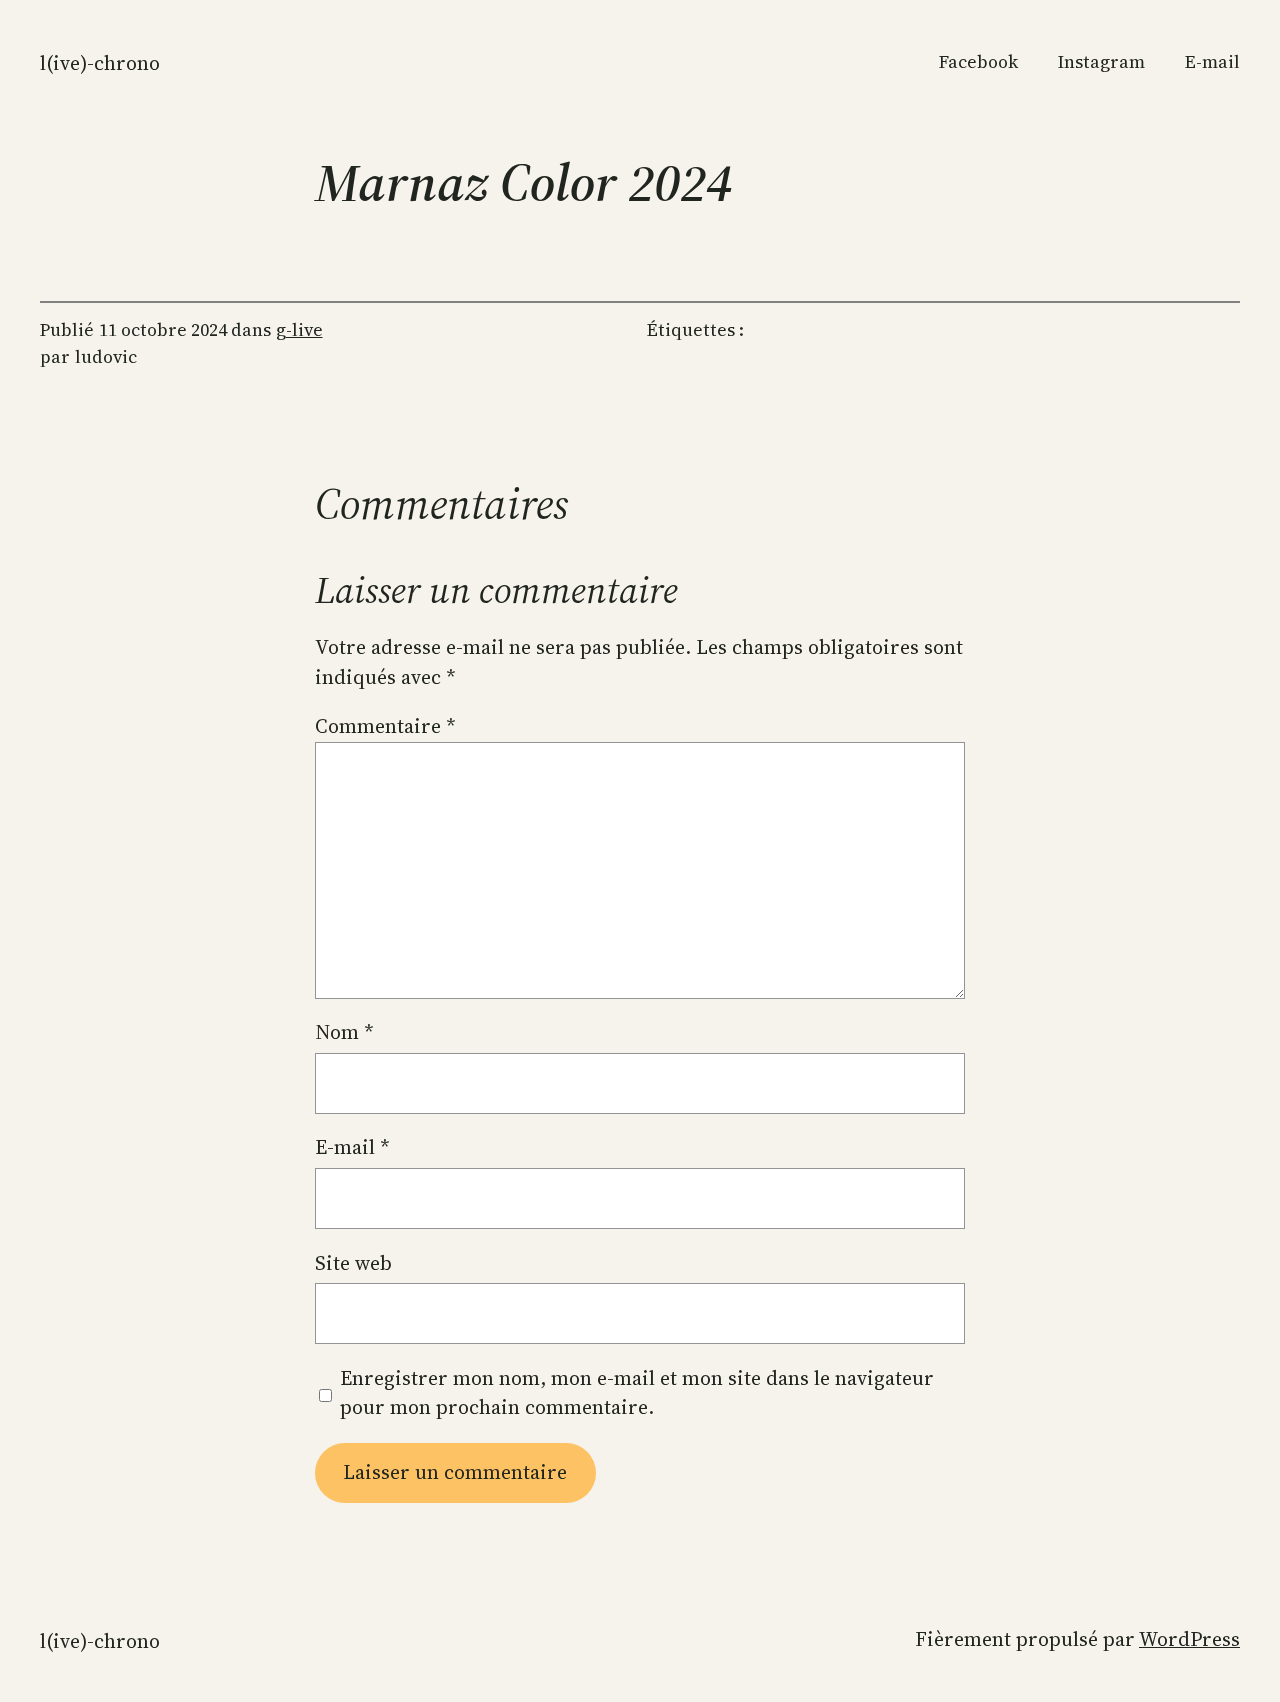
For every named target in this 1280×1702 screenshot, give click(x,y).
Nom (344, 1032)
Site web (353, 1263)
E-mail (352, 1147)
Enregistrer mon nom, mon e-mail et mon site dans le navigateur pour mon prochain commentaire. (637, 1393)
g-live (299, 330)
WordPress (1189, 1639)
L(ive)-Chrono (100, 63)
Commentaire (385, 726)
